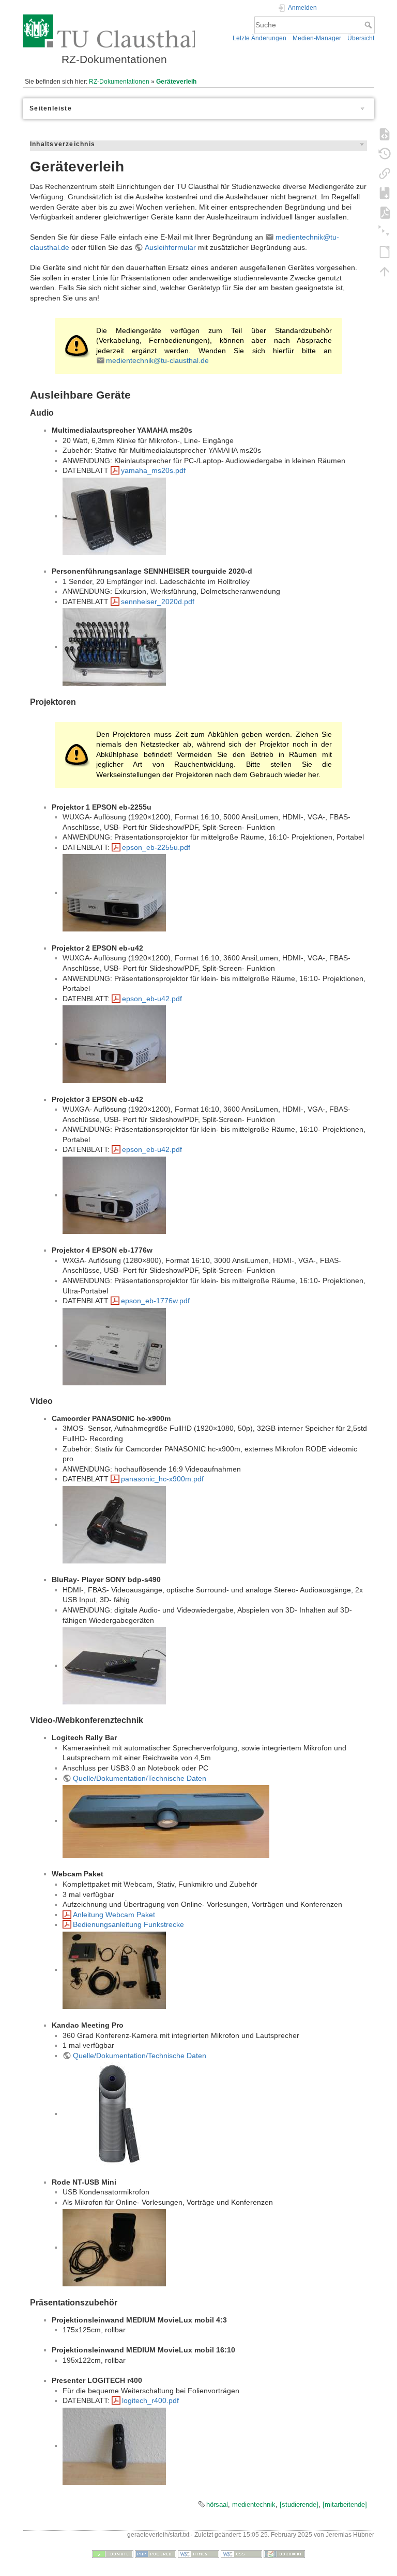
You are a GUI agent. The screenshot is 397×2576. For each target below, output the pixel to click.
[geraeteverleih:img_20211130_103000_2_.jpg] (166, 1821)
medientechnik (254, 2504)
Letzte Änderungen (259, 38)
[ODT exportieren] (385, 251)
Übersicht (361, 38)
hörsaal (217, 2504)
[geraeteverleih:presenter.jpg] (114, 2445)
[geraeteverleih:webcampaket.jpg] (114, 1969)
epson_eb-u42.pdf (152, 999)
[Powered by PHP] (156, 2554)
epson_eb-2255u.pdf (156, 847)
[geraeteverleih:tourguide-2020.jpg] (114, 646)
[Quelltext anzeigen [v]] (385, 134)
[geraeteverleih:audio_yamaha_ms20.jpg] (114, 516)
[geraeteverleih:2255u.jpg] (114, 892)
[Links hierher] (385, 173)
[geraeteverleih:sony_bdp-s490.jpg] (114, 1665)
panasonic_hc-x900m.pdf (162, 1479)
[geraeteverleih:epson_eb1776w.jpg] (114, 1346)
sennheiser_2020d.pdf (158, 602)
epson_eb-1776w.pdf (155, 1301)
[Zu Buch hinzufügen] (385, 193)
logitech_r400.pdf (150, 2400)
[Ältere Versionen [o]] (385, 153)
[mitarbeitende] (345, 2504)
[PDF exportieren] (385, 212)
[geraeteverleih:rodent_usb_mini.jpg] (114, 2247)
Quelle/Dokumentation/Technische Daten (140, 1778)
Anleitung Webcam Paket (114, 1915)
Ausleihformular (170, 247)
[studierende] (299, 2504)
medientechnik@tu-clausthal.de (157, 360)
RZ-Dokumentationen (119, 82)
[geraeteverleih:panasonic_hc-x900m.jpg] (114, 1524)
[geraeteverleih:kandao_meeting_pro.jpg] (114, 2113)
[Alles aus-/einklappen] (385, 232)
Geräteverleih (176, 82)
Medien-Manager (317, 38)
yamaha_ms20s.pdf (153, 470)
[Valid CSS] (241, 2554)
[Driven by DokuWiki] (284, 2554)
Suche (369, 25)
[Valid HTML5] (198, 2554)
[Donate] (113, 2554)
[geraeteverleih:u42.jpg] (114, 1044)
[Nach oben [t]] (385, 271)
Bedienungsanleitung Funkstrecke (128, 1924)
